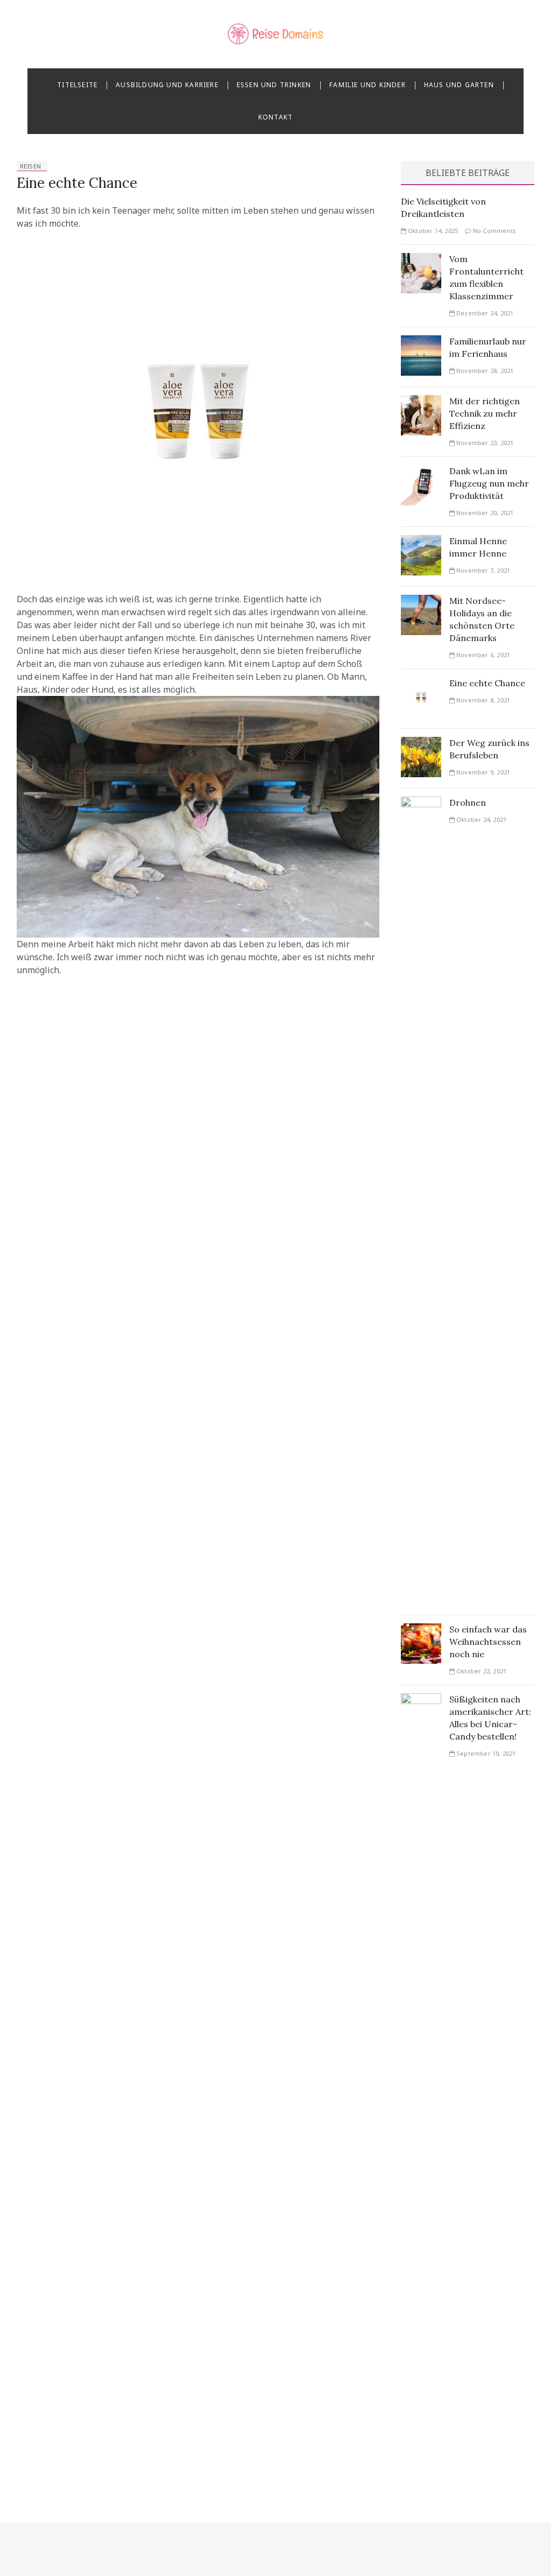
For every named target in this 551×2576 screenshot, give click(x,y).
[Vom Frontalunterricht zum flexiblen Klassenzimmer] (421, 259)
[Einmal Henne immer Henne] (421, 541)
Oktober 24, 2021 (481, 819)
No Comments (494, 231)
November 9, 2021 (482, 772)
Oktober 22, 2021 (481, 1671)
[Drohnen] (421, 803)
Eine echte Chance (77, 183)
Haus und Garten (459, 85)
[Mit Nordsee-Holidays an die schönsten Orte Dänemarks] (421, 601)
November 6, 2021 (482, 655)
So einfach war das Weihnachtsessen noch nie (488, 1642)
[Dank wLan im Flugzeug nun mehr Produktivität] (421, 471)
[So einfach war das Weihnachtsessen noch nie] (421, 1630)
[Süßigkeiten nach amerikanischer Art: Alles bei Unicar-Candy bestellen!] (421, 1700)
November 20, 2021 (484, 513)
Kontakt (275, 117)
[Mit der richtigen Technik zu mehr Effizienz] (421, 402)
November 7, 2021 (482, 570)
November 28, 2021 (484, 371)
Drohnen (468, 803)
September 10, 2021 (485, 1753)
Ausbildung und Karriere (167, 85)
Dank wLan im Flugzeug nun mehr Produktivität (489, 483)
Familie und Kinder (368, 85)
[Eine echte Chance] (421, 684)
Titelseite (77, 85)
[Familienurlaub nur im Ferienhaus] (421, 342)
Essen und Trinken (274, 85)
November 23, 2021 (484, 443)
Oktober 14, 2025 (432, 231)
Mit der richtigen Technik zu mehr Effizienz (485, 413)
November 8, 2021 (482, 700)
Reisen (31, 166)
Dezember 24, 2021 (484, 313)
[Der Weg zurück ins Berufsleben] (421, 743)
